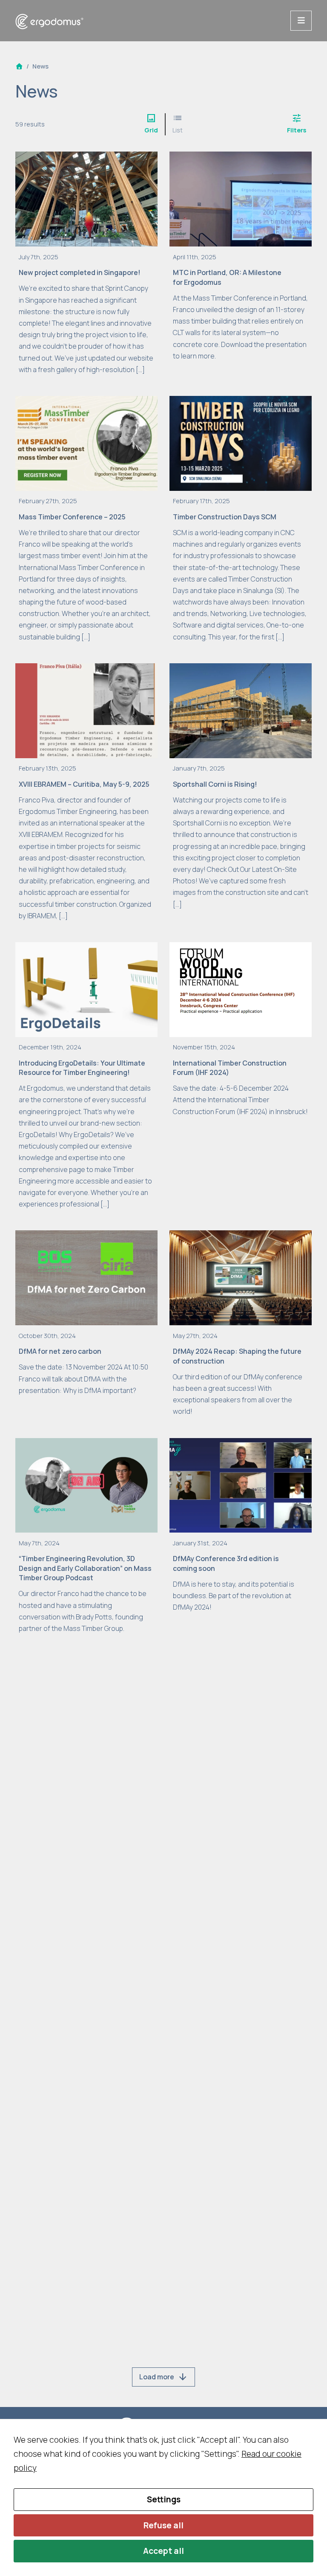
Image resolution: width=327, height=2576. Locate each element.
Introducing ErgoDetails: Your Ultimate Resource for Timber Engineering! (82, 1068)
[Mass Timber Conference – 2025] (86, 442)
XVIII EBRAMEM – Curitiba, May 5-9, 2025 (84, 784)
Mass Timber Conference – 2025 (72, 517)
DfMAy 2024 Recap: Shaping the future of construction (237, 1356)
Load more (163, 2377)
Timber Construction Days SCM (225, 517)
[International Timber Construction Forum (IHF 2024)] (241, 989)
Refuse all (163, 2525)
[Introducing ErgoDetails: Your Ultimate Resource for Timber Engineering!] (86, 989)
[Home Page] (19, 66)
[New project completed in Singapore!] (86, 198)
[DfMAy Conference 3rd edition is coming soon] (241, 1484)
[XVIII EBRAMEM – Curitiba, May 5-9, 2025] (86, 710)
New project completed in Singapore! (80, 272)
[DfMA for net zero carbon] (86, 1277)
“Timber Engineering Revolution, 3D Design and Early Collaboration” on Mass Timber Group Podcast (85, 1568)
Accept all (163, 2551)
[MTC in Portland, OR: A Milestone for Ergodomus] (241, 198)
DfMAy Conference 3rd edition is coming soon (226, 1563)
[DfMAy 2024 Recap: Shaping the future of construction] (241, 1277)
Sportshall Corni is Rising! (215, 784)
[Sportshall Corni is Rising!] (241, 710)
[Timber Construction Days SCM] (241, 442)
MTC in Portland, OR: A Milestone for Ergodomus (227, 277)
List (178, 123)
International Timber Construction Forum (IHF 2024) (230, 1068)
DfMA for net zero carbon (60, 1351)
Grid (151, 123)
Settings (164, 2499)
